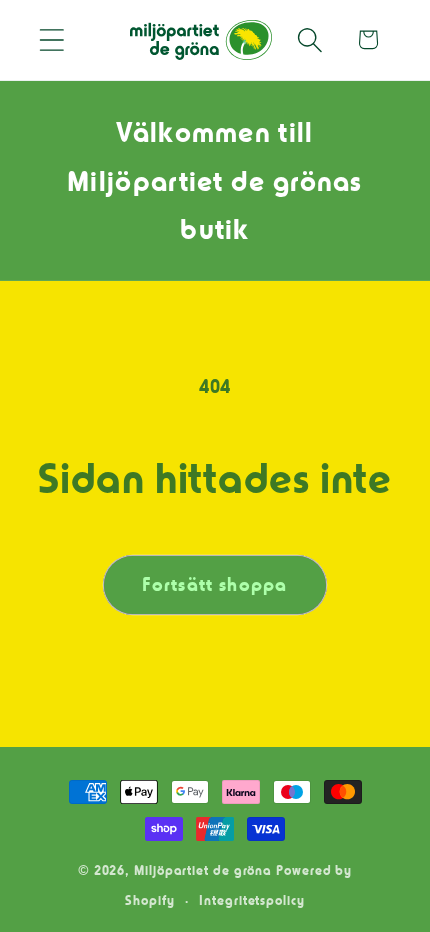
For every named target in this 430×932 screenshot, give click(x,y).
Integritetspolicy (251, 900)
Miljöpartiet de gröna (203, 870)
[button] (51, 39)
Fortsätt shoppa (215, 585)
